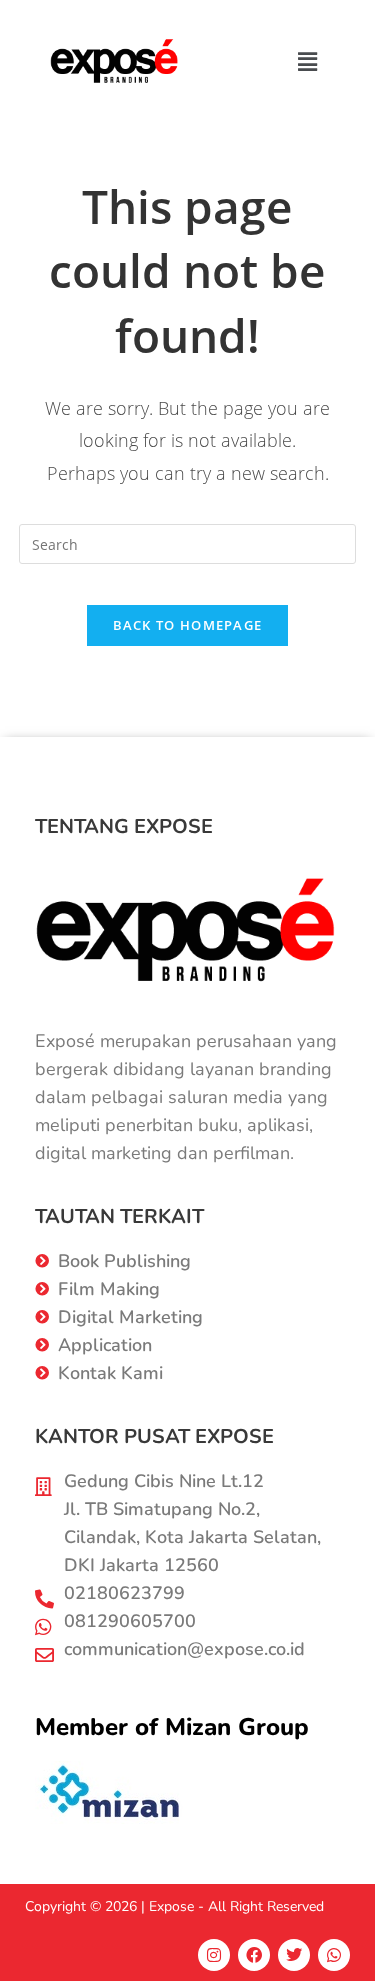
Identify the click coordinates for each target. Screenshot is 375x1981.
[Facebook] (254, 1955)
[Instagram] (214, 1955)
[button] (308, 62)
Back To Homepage (188, 625)
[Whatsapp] (334, 1955)
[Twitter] (294, 1955)
